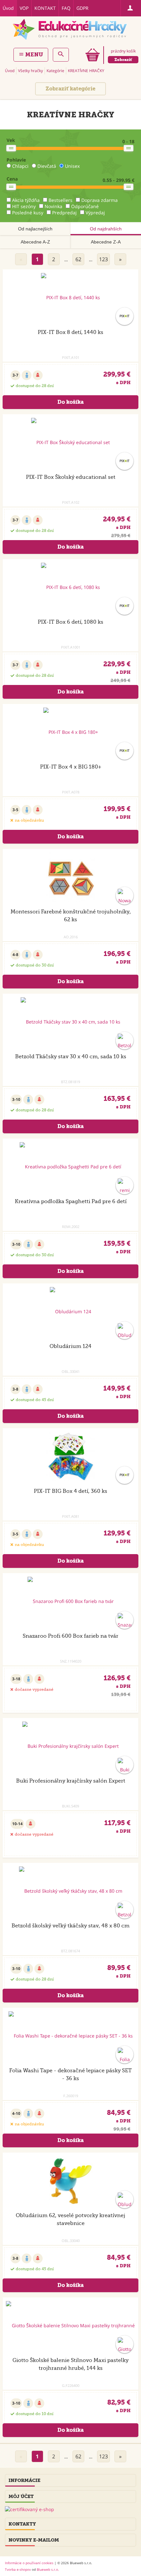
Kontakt (45, 8)
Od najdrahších (106, 229)
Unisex (72, 166)
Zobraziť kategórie (70, 89)
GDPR (82, 8)
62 (78, 259)
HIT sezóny (24, 206)
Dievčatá (47, 166)
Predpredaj (64, 213)
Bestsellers (60, 200)
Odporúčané (85, 206)
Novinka (53, 206)
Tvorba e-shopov (18, 2569)
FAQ (66, 8)
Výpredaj (95, 213)
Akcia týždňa (26, 200)
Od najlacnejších (35, 229)
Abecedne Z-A (106, 242)
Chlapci (20, 166)
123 (103, 259)
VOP (24, 8)
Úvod (8, 8)
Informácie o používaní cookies (29, 2563)
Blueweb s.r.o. (48, 2569)
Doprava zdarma (100, 200)
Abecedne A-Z (35, 242)
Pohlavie (16, 160)
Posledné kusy (28, 213)
